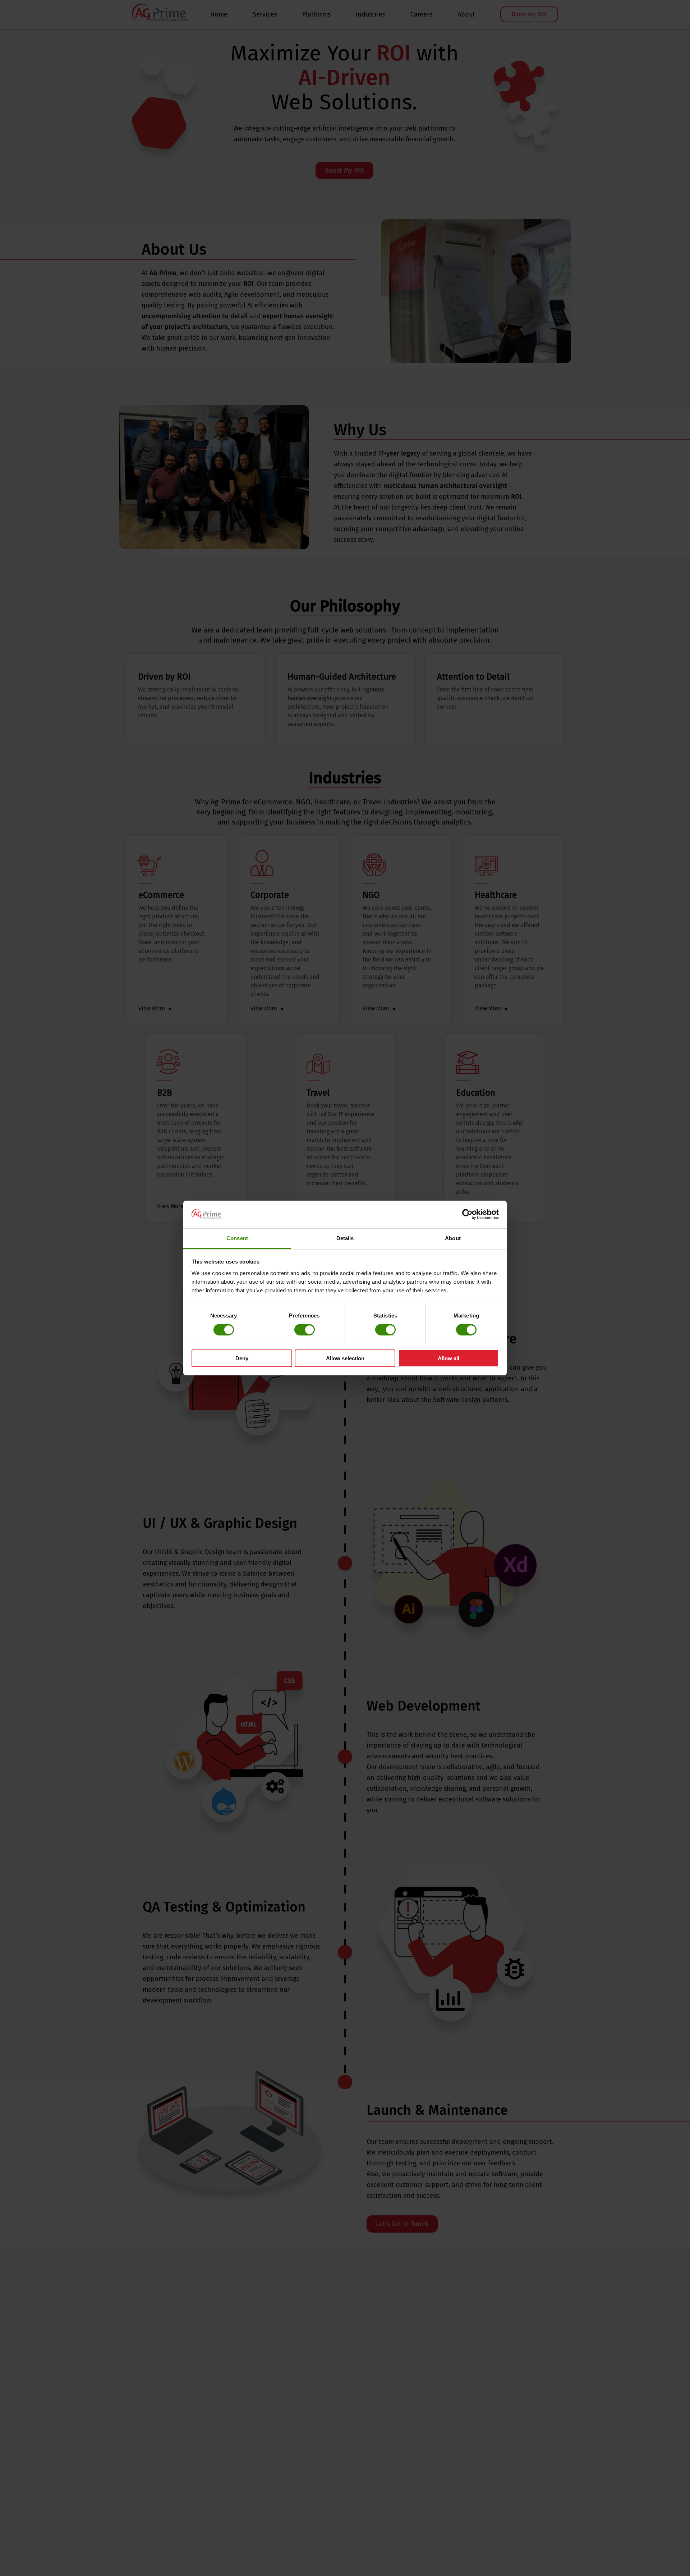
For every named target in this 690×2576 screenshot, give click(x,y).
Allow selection (345, 1358)
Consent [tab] (237, 1238)
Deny (242, 1358)
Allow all (448, 1358)
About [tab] (453, 1238)
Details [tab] (345, 1238)
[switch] (305, 1330)
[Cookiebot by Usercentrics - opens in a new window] (467, 1214)
